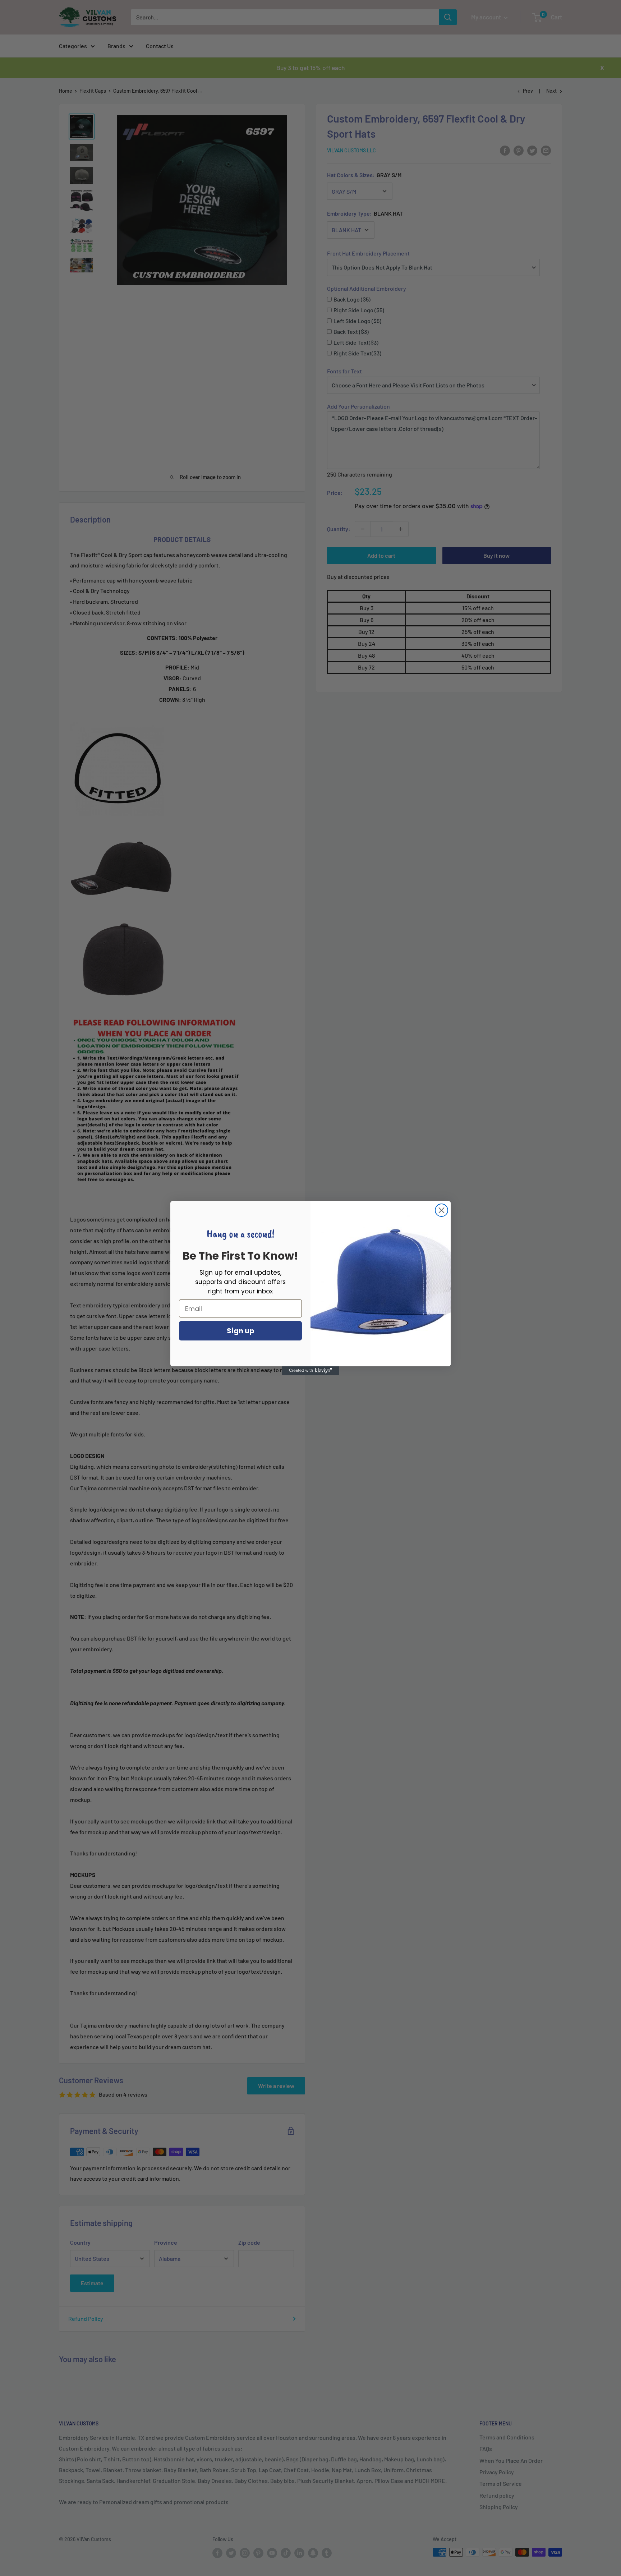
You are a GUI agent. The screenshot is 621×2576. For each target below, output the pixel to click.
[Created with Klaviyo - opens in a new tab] (310, 1371)
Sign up (241, 1331)
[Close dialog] (441, 1210)
